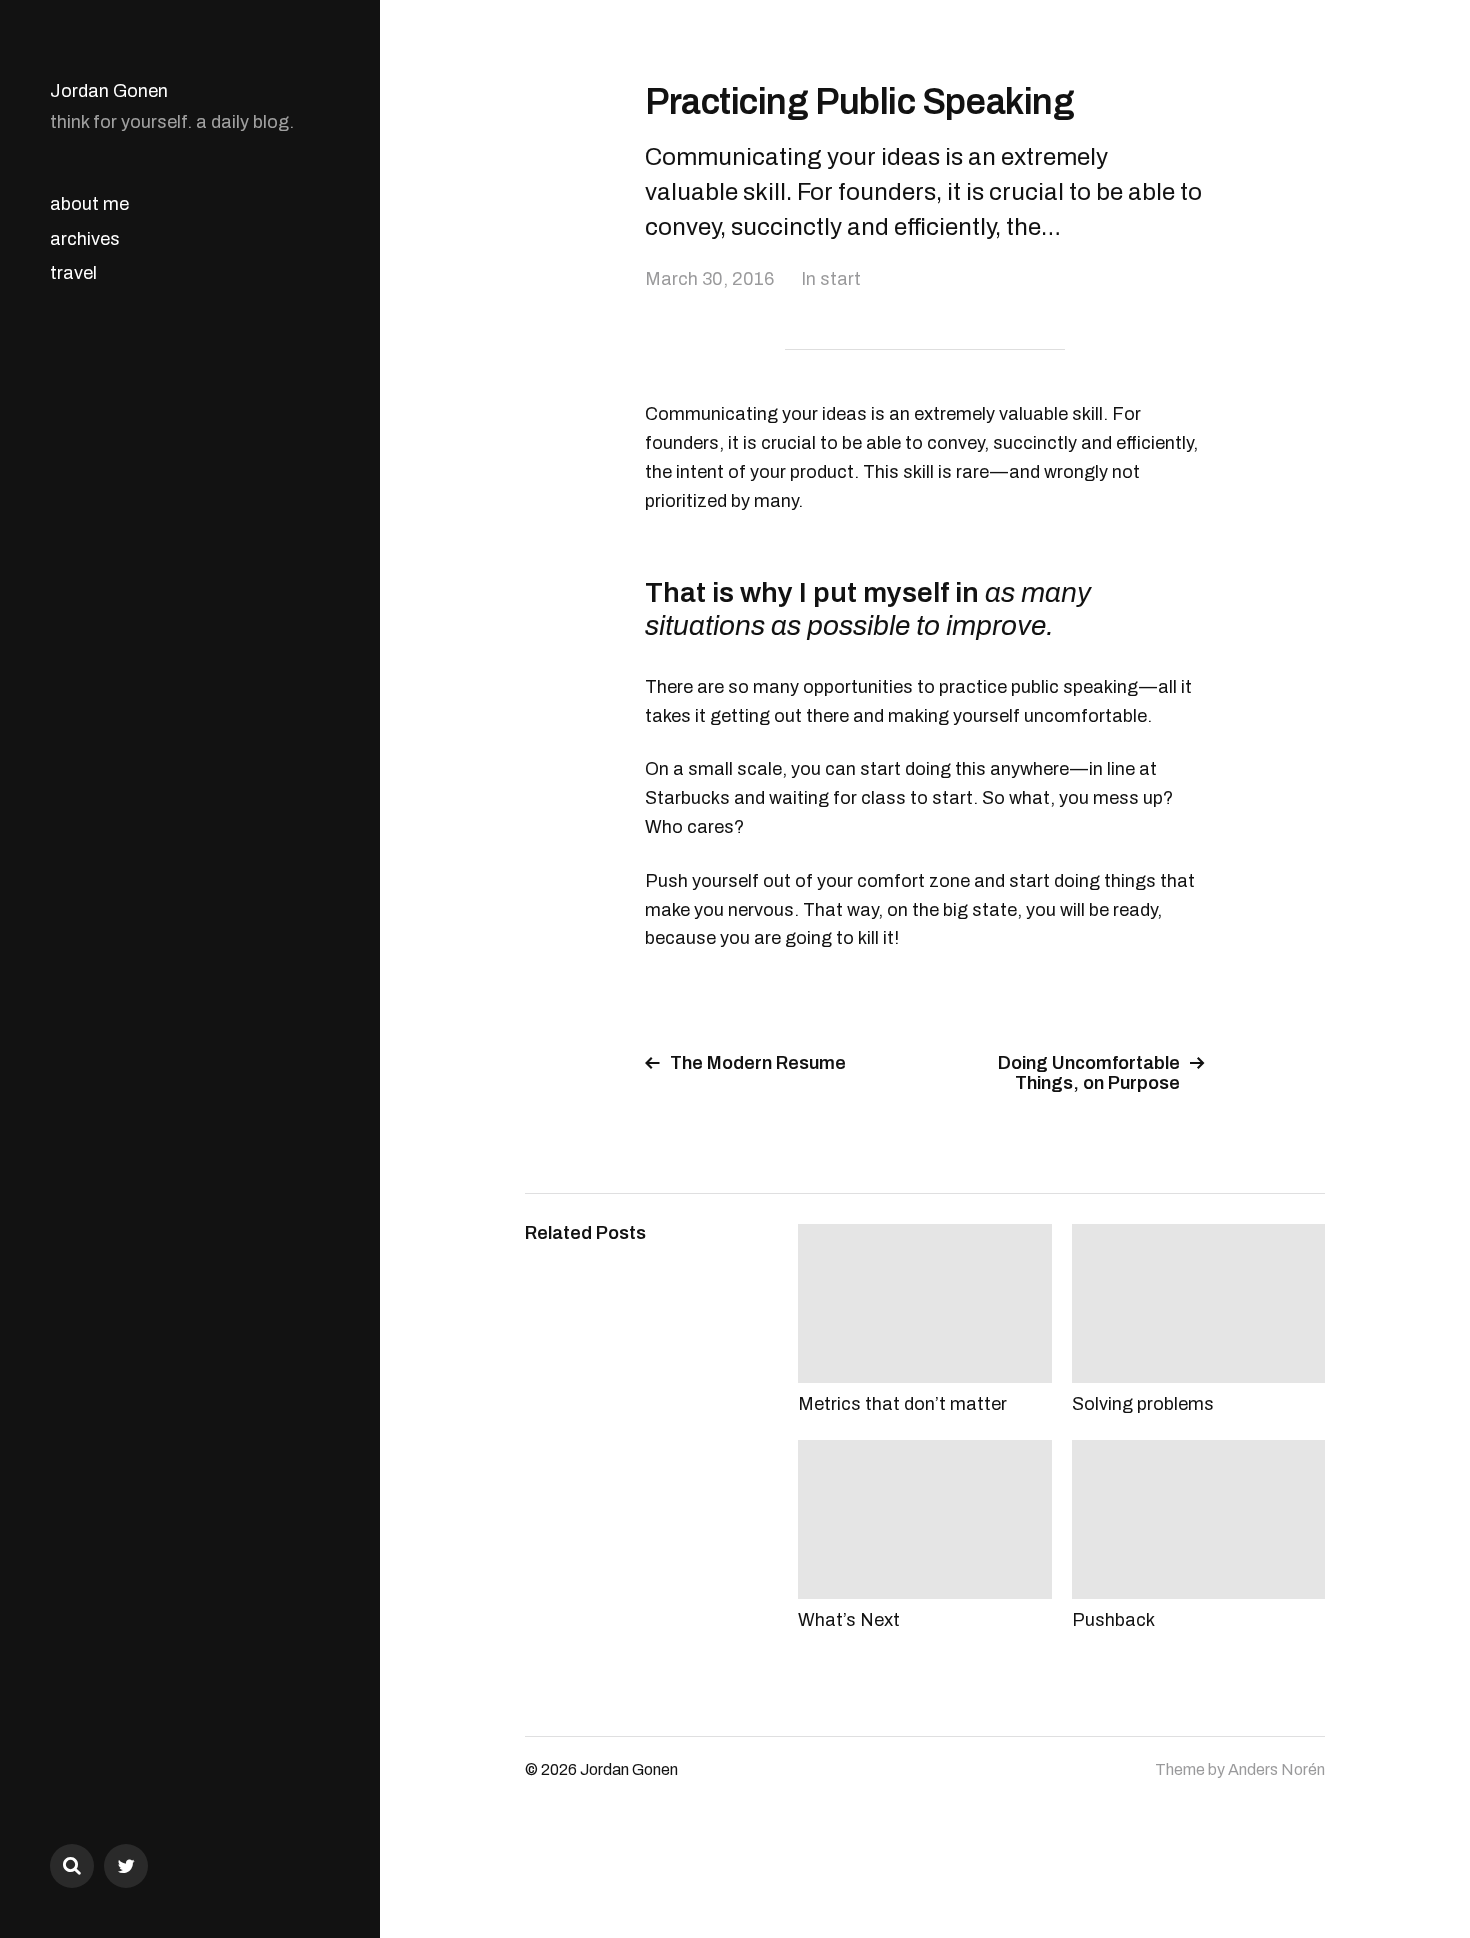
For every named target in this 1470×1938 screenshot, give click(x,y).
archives (85, 239)
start (840, 279)
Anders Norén (1276, 1769)
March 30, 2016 (709, 279)
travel (73, 273)
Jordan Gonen (109, 91)
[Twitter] (126, 1866)
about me (89, 204)
